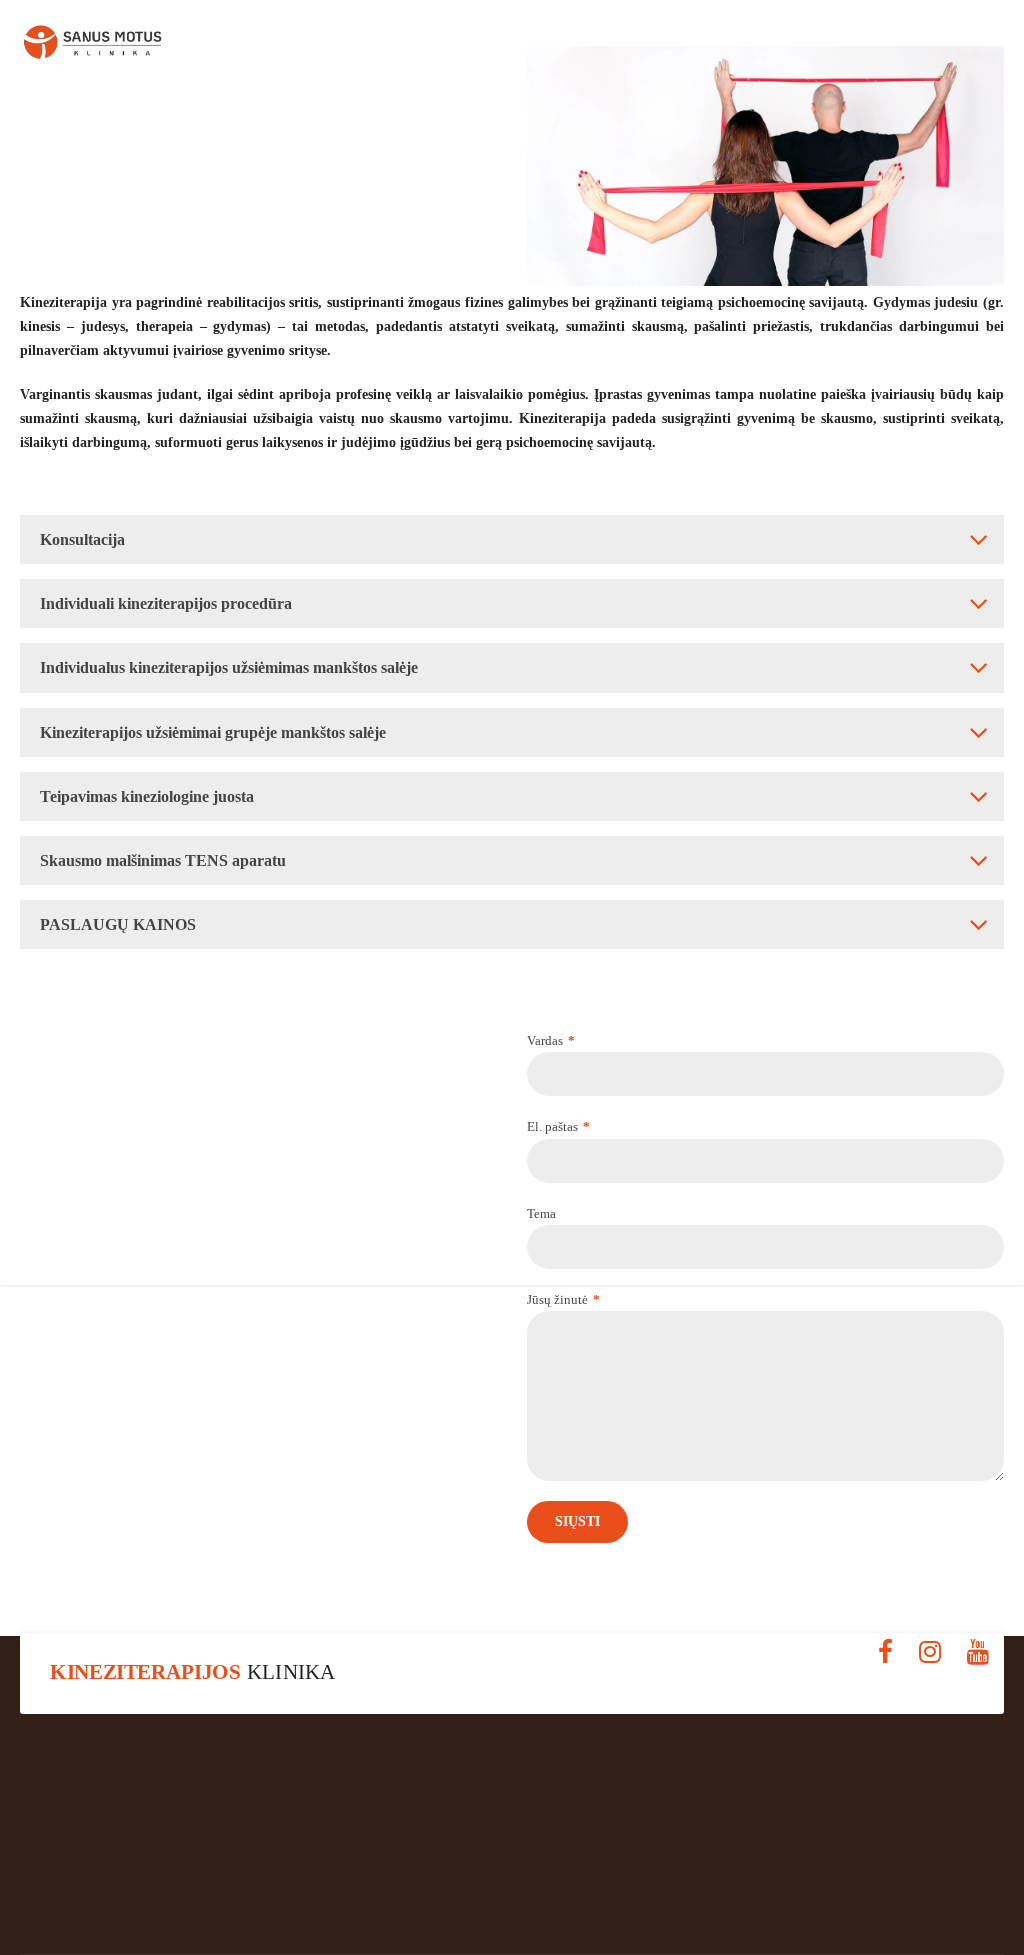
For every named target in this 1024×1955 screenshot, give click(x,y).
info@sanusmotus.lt (851, 1900)
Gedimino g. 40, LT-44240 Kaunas (174, 1900)
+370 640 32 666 (512, 1900)
